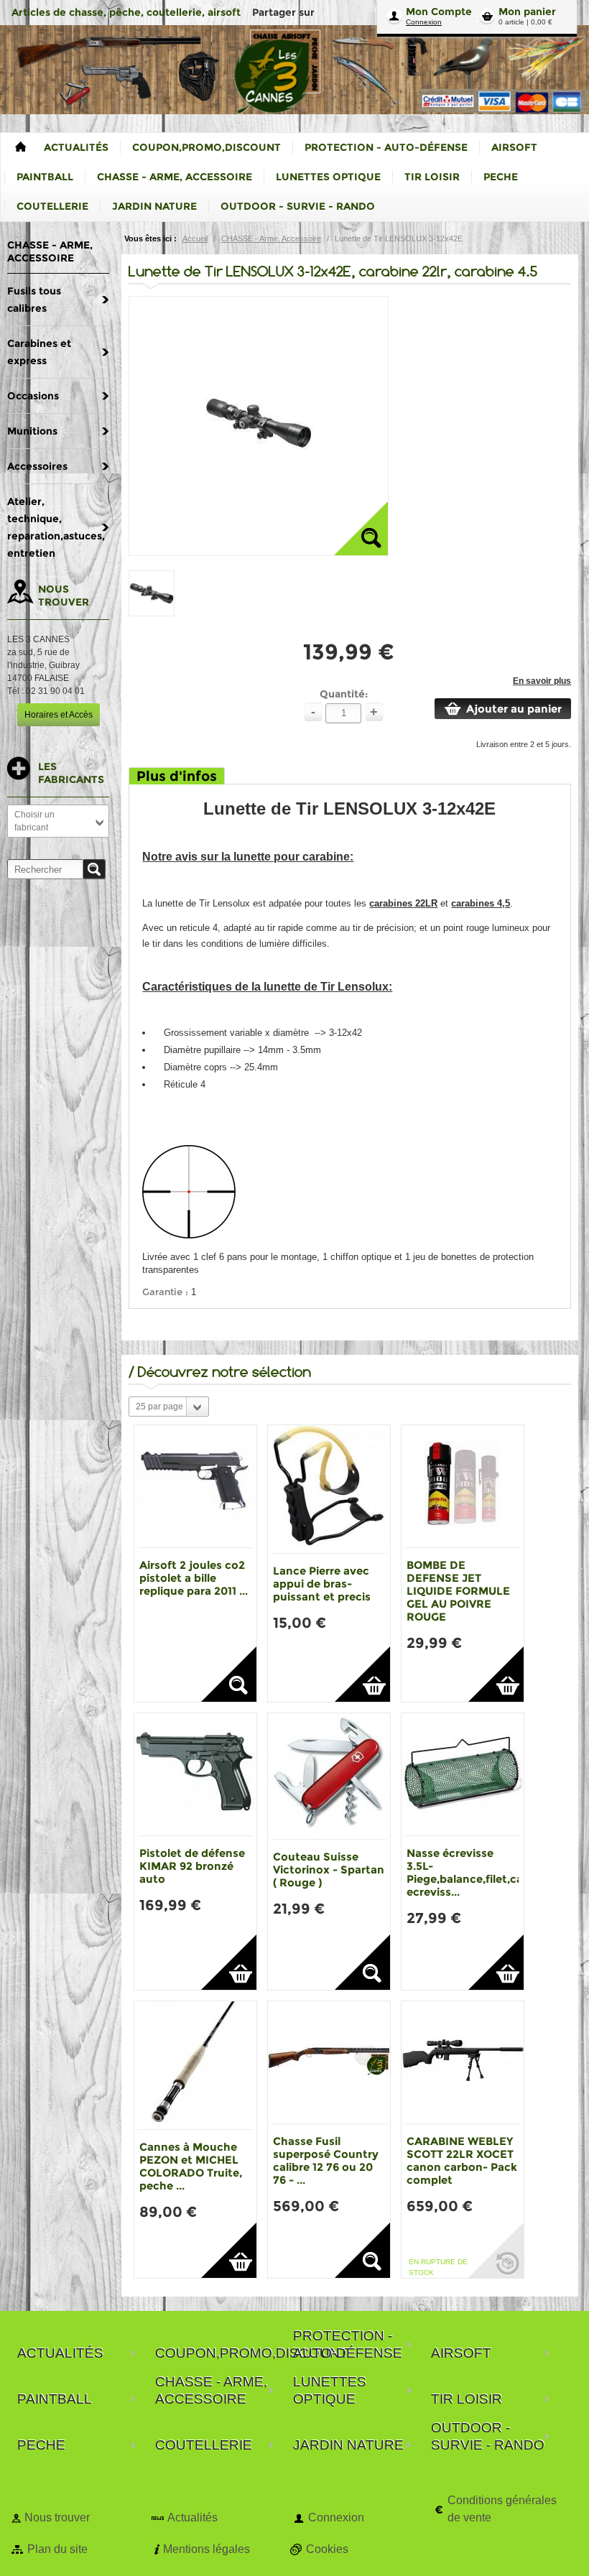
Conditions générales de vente (502, 2509)
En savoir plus (542, 681)
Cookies (327, 2549)
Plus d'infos (177, 776)
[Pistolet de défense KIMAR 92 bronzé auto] (195, 1774)
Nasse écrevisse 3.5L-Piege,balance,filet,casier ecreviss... (474, 1872)
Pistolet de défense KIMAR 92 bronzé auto (192, 1866)
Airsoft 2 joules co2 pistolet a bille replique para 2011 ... (194, 1578)
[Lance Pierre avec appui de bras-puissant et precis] (329, 1489)
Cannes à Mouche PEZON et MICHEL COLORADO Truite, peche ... (191, 2166)
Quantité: (344, 694)
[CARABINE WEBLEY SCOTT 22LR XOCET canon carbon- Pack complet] (463, 2062)
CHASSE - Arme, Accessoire (271, 238)
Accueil (195, 238)
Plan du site (57, 2549)
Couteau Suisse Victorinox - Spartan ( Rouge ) (329, 1870)
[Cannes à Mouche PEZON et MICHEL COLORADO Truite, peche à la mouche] (195, 2065)
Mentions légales (207, 2549)
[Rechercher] (94, 869)
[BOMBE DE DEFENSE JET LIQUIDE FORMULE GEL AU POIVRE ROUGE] (463, 1486)
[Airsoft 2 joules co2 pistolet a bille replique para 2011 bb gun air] (195, 1486)
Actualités (193, 2517)
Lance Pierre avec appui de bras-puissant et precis (322, 1584)
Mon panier (527, 11)
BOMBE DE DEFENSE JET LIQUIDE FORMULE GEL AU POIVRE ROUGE (458, 1591)
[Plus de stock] (496, 2250)
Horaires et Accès (59, 715)
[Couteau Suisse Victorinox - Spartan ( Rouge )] (329, 1776)
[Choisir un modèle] (229, 1674)
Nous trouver (57, 2517)
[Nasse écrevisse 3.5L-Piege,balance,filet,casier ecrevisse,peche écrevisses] (463, 1774)
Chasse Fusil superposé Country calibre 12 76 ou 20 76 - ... (326, 2160)
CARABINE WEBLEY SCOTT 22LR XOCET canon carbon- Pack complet (462, 2160)
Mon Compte (439, 11)
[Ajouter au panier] (362, 1674)
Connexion (424, 22)
